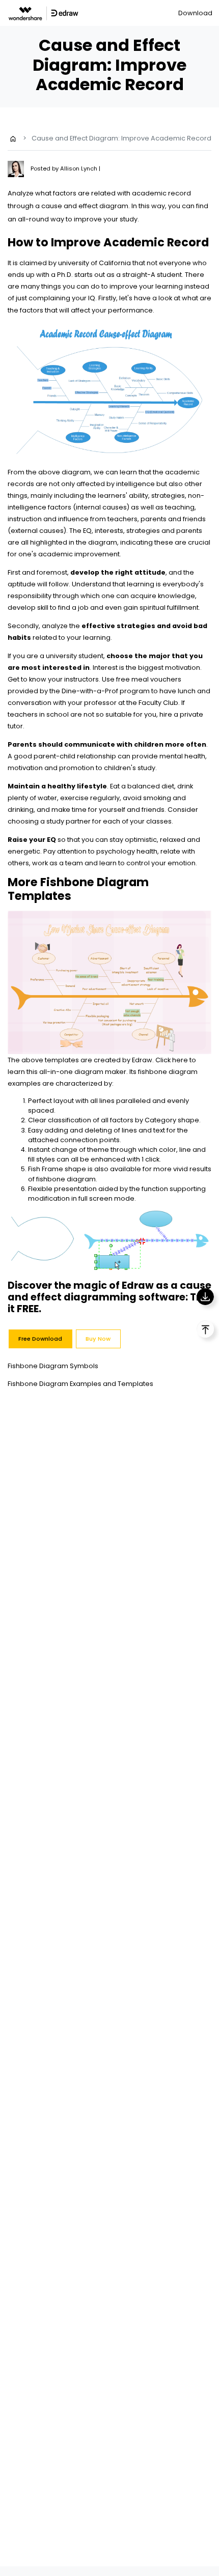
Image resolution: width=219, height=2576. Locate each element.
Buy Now (98, 1339)
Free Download (40, 1339)
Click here (172, 1060)
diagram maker (100, 1072)
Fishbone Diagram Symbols (53, 1366)
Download (195, 13)
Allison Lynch (79, 168)
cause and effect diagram (85, 206)
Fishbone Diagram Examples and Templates (80, 1384)
